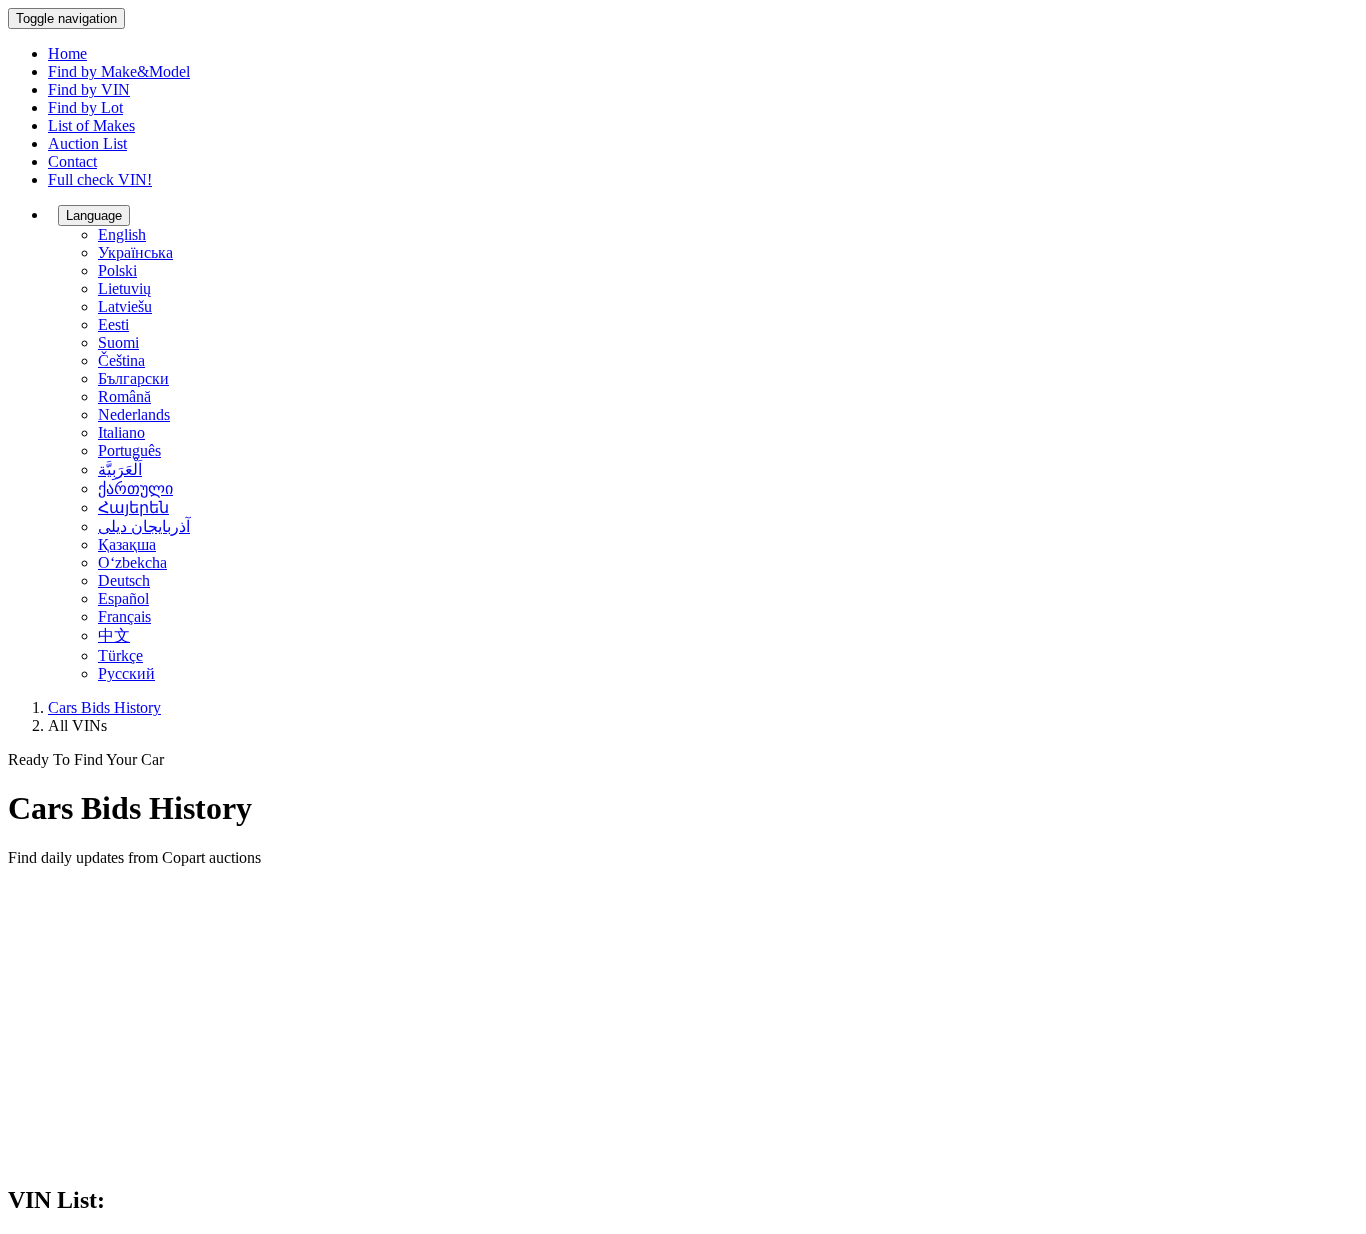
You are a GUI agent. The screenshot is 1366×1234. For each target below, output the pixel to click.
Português (129, 450)
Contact (72, 161)
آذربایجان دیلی (144, 526)
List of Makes (91, 125)
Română (124, 396)
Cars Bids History (104, 707)
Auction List (87, 143)
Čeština (121, 360)
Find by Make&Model (119, 71)
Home (67, 53)
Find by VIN (89, 89)
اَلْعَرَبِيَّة (120, 469)
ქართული (135, 488)
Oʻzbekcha (132, 562)
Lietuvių (124, 288)
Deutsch (124, 580)
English (122, 234)
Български (133, 378)
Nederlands (134, 414)
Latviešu (125, 306)
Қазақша (127, 544)
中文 (114, 635)
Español (123, 598)
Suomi (118, 342)
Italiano (121, 432)
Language (94, 215)
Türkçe (120, 655)
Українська (135, 252)
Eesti (113, 324)
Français (124, 616)
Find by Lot (85, 107)
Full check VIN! (100, 179)
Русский (126, 673)
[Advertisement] (683, 1027)
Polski (117, 270)
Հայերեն (133, 507)
